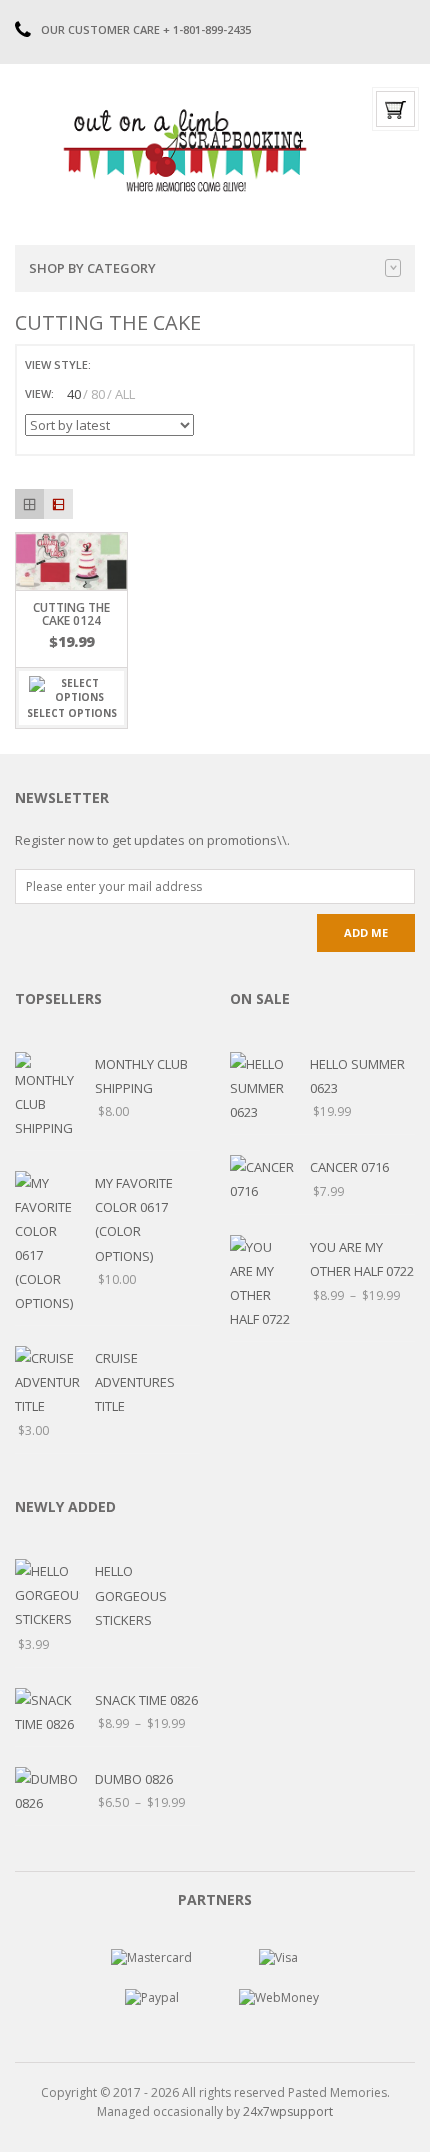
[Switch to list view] (132, 364)
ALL (125, 394)
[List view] (58, 503)
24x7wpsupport (288, 2111)
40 (74, 394)
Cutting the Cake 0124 (71, 614)
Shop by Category (92, 268)
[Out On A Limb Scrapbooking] (183, 150)
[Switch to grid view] (109, 364)
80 (98, 394)
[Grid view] (29, 503)
